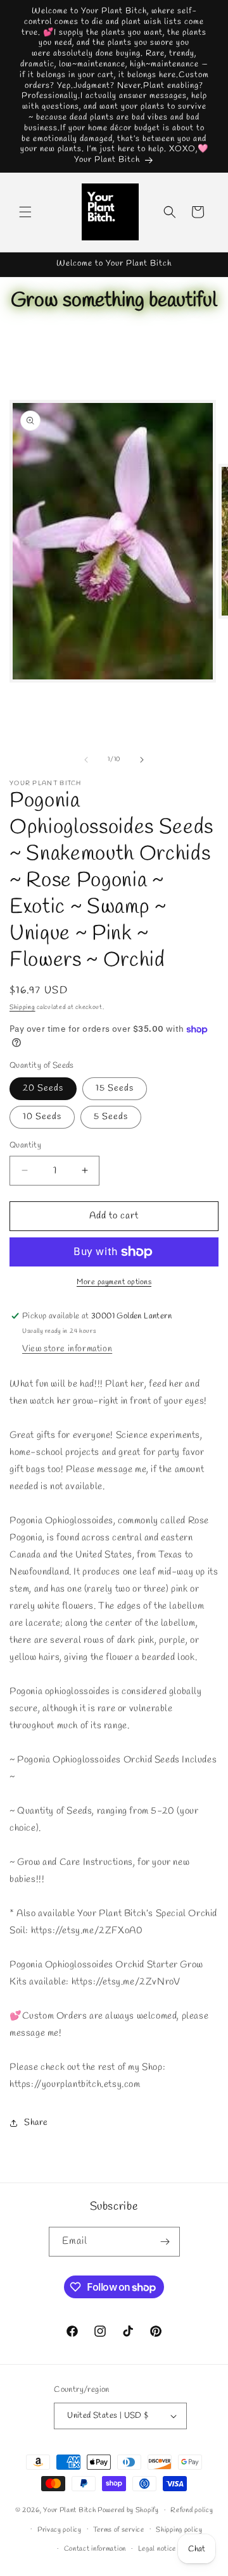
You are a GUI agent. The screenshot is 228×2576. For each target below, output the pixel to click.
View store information (67, 1349)
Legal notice (157, 2549)
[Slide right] (142, 760)
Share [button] (36, 2123)
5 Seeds (111, 1117)
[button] (25, 212)
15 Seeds (115, 1088)
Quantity (25, 1145)
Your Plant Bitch (69, 2510)
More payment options (114, 1282)
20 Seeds (43, 1088)
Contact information (95, 2549)
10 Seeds (42, 1117)
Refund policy (192, 2510)
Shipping (22, 1007)
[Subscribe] (165, 2242)
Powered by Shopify (128, 2510)
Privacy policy (60, 2530)
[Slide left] (86, 760)
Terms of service (118, 2530)
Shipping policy (179, 2530)
